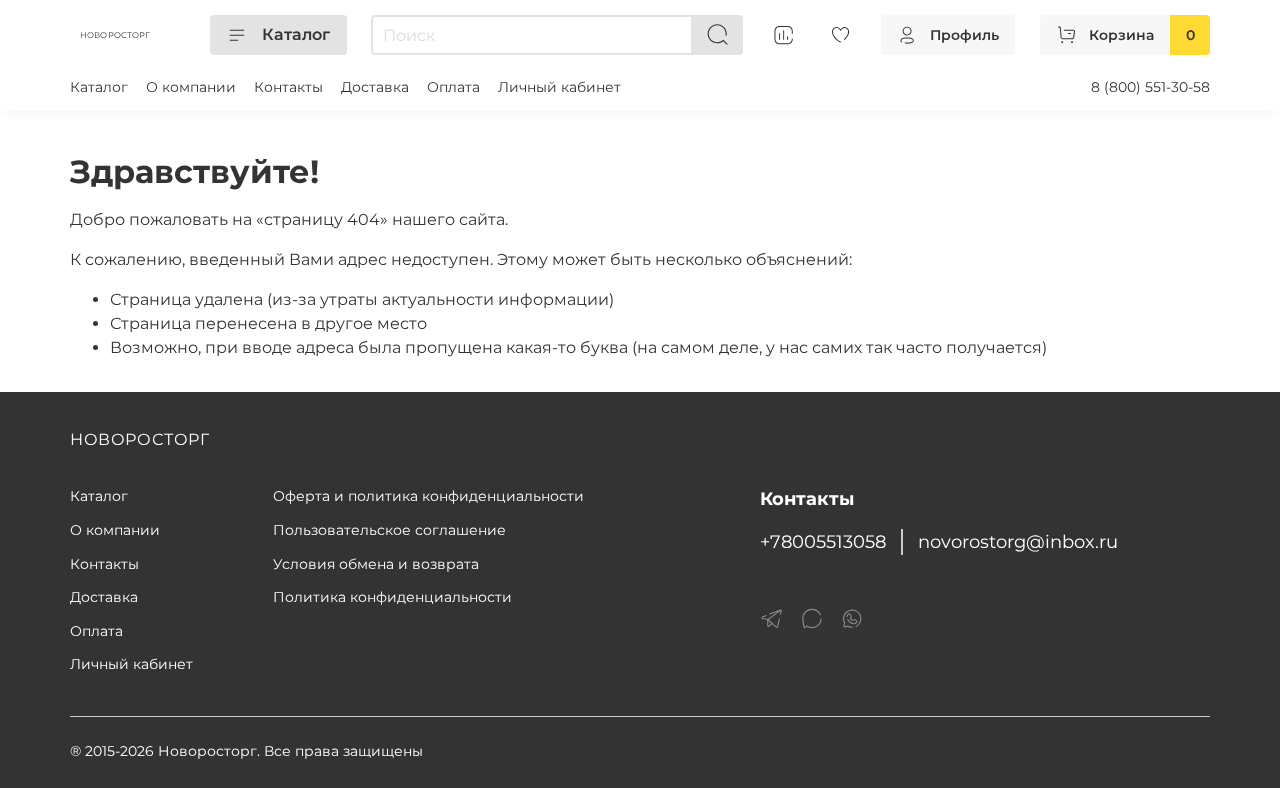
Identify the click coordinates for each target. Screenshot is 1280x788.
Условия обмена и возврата (376, 564)
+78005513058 (823, 541)
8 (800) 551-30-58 (1150, 87)
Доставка (375, 87)
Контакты (288, 87)
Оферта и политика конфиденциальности (428, 496)
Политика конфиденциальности (392, 597)
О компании (191, 87)
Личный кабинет (559, 87)
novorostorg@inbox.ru (1018, 541)
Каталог (296, 34)
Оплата (453, 87)
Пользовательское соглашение (389, 530)
